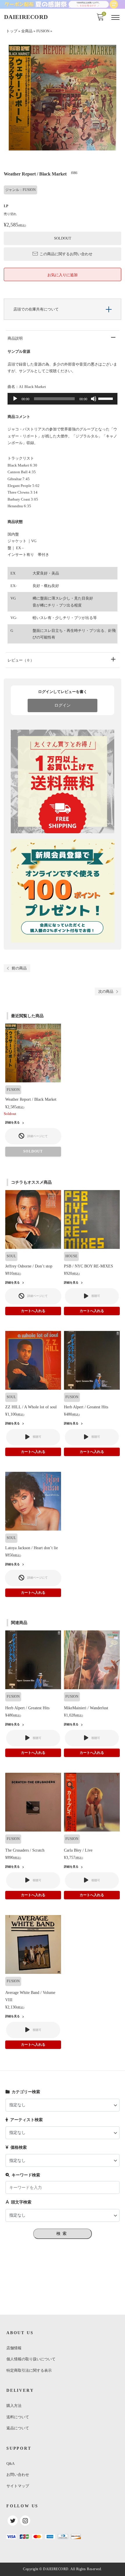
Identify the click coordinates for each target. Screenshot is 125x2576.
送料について (18, 2417)
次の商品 (106, 991)
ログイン (63, 705)
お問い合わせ (18, 2475)
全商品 (27, 31)
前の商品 (19, 968)
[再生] (15, 399)
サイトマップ (18, 2486)
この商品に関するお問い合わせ (66, 254)
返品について (18, 2428)
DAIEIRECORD (26, 17)
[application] (63, 399)
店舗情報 (14, 2348)
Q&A (10, 2464)
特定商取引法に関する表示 (29, 2370)
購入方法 (14, 2406)
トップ (12, 31)
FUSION (43, 31)
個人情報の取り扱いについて (31, 2359)
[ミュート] (94, 399)
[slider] (106, 398)
